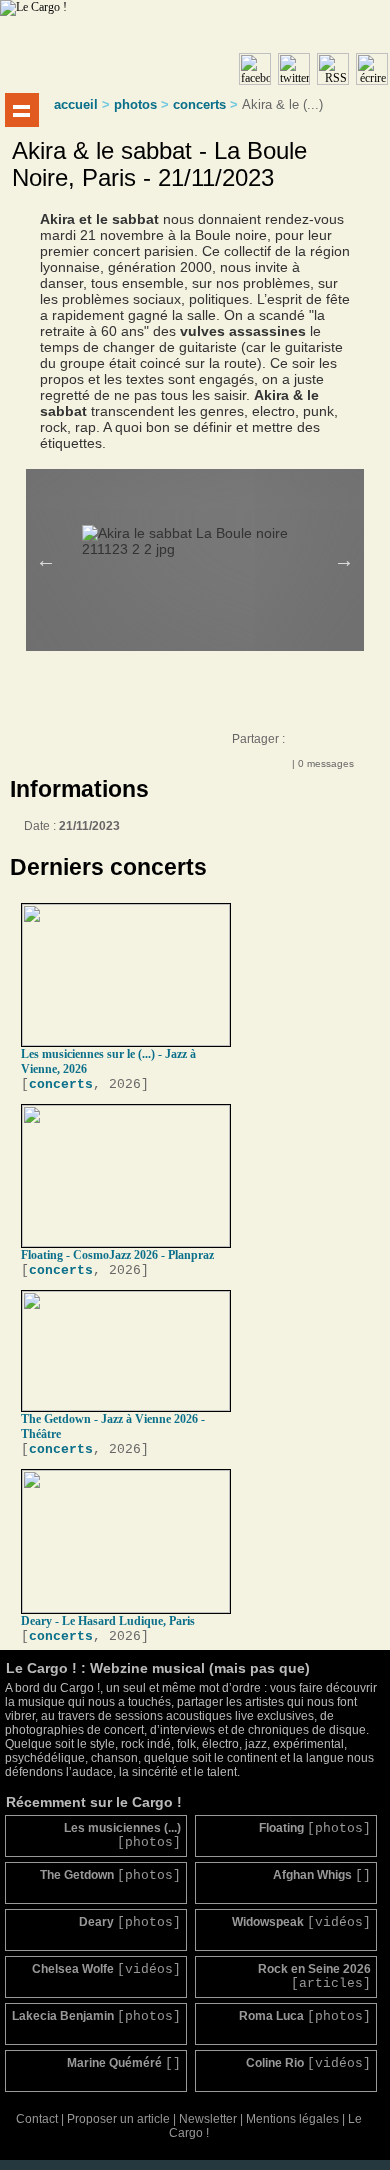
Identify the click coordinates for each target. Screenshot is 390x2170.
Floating (315, 1828)
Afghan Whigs (322, 1875)
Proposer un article (118, 2119)
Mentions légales (292, 2119)
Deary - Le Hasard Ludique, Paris (108, 1621)
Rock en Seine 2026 (314, 1976)
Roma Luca (305, 2016)
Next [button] (344, 560)
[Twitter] (342, 744)
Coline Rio (308, 2063)
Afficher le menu (22, 110)
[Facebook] (302, 744)
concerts (199, 104)
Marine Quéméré (124, 2063)
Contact (37, 2119)
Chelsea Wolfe (106, 1969)
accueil (76, 104)
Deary (130, 1922)
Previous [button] (46, 560)
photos (135, 104)
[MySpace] (322, 744)
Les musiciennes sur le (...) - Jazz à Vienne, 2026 (108, 1061)
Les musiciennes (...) (122, 1835)
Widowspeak (301, 1922)
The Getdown (110, 1875)
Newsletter (208, 2119)
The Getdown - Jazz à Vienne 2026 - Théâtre (113, 1426)
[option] (209, 533)
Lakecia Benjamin (96, 2016)
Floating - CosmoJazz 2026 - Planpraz (117, 1255)
